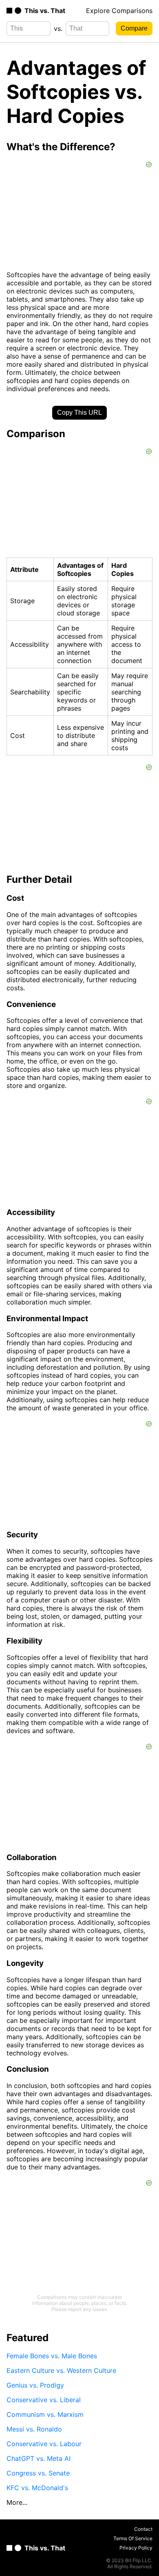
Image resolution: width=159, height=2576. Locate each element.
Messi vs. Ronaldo (34, 2429)
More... (17, 2502)
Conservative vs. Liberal (44, 2400)
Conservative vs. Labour (44, 2444)
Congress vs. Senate (38, 2473)
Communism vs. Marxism (45, 2414)
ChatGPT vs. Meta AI (39, 2458)
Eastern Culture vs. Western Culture (61, 2370)
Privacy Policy (136, 2548)
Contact (143, 2529)
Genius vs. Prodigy (35, 2385)
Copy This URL (79, 413)
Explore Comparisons (119, 11)
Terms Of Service (133, 2538)
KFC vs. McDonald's (37, 2488)
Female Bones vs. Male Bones (52, 2356)
